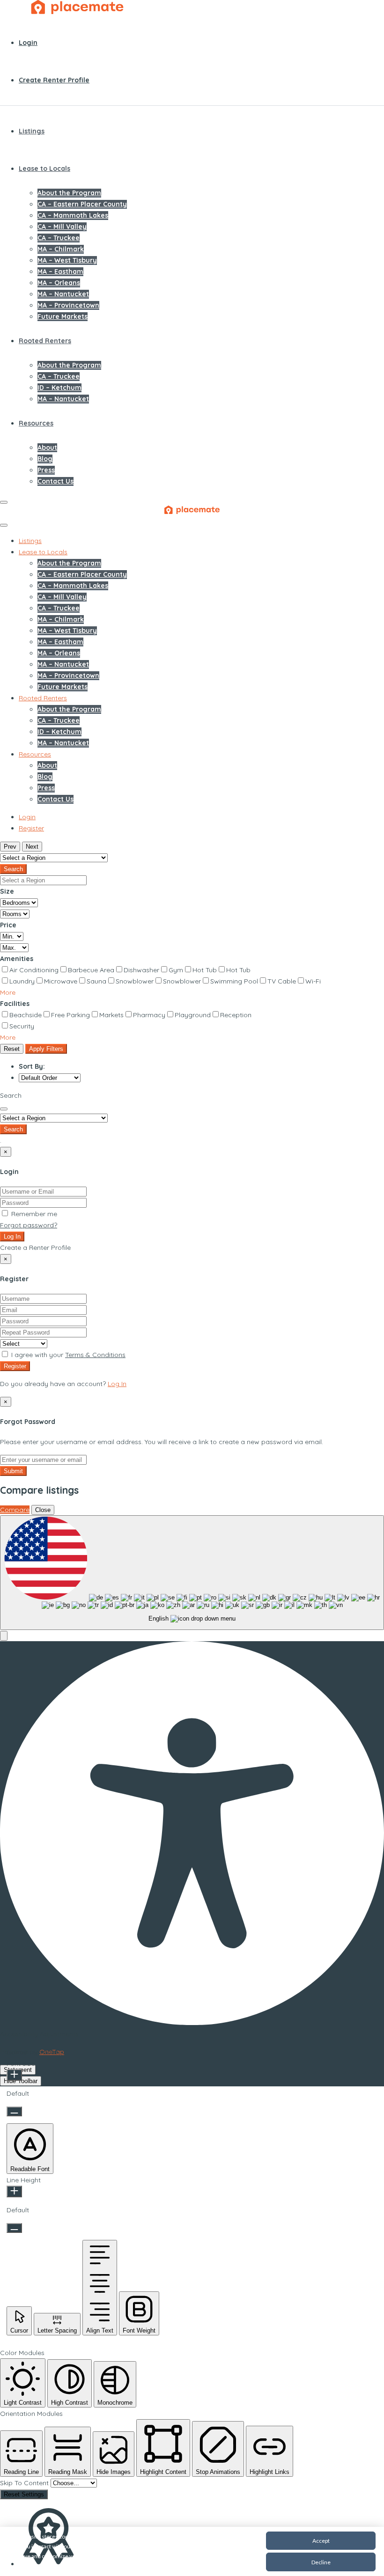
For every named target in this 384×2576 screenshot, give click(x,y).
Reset (12, 1049)
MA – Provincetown (68, 305)
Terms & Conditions (95, 1355)
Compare (15, 1510)
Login (28, 43)
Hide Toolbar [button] (21, 2081)
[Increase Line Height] (14, 2191)
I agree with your (67, 1355)
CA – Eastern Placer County (82, 204)
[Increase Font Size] (14, 2075)
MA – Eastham (60, 272)
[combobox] (192, 1573)
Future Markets (63, 316)
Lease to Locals (44, 169)
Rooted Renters (45, 341)
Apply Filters (46, 1049)
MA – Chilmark (61, 249)
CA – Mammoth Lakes (73, 215)
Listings (32, 131)
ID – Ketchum (59, 388)
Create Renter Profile (54, 80)
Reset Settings (24, 2494)
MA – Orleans (59, 283)
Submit (13, 1471)
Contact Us (55, 481)
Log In (12, 1237)
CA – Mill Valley (62, 227)
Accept (321, 2541)
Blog (45, 459)
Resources (36, 423)
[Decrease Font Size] (14, 2111)
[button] (8, 992)
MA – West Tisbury (67, 260)
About (47, 448)
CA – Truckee (59, 238)
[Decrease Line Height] (14, 2228)
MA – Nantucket (63, 294)
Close (43, 1510)
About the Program (69, 193)
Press (46, 470)
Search (13, 869)
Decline (321, 2562)
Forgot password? (29, 1225)
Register (15, 1366)
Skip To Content (25, 2483)
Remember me (33, 1214)
